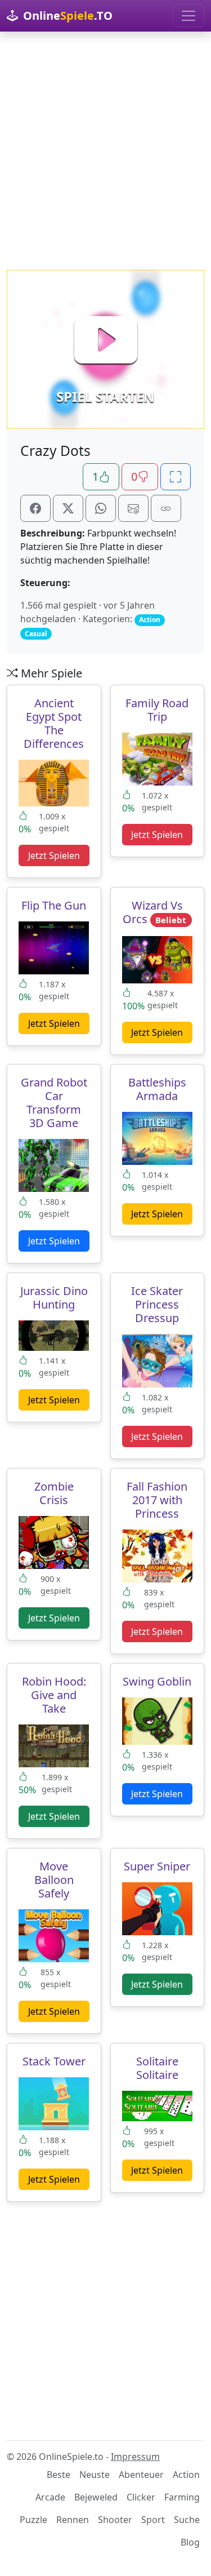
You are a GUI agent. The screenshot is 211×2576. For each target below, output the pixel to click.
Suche (187, 2520)
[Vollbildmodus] (176, 477)
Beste (59, 2475)
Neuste (95, 2475)
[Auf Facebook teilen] (35, 508)
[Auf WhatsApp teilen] (101, 508)
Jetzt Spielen (54, 855)
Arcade (50, 2497)
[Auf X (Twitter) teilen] (68, 508)
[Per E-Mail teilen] (133, 508)
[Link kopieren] (166, 508)
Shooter (115, 2520)
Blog (190, 2542)
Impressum (135, 2457)
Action (186, 2475)
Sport (153, 2520)
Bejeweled (96, 2497)
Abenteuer (141, 2475)
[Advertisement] (105, 151)
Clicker (141, 2497)
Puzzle (33, 2520)
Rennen (73, 2520)
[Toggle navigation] (188, 16)
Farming (182, 2497)
